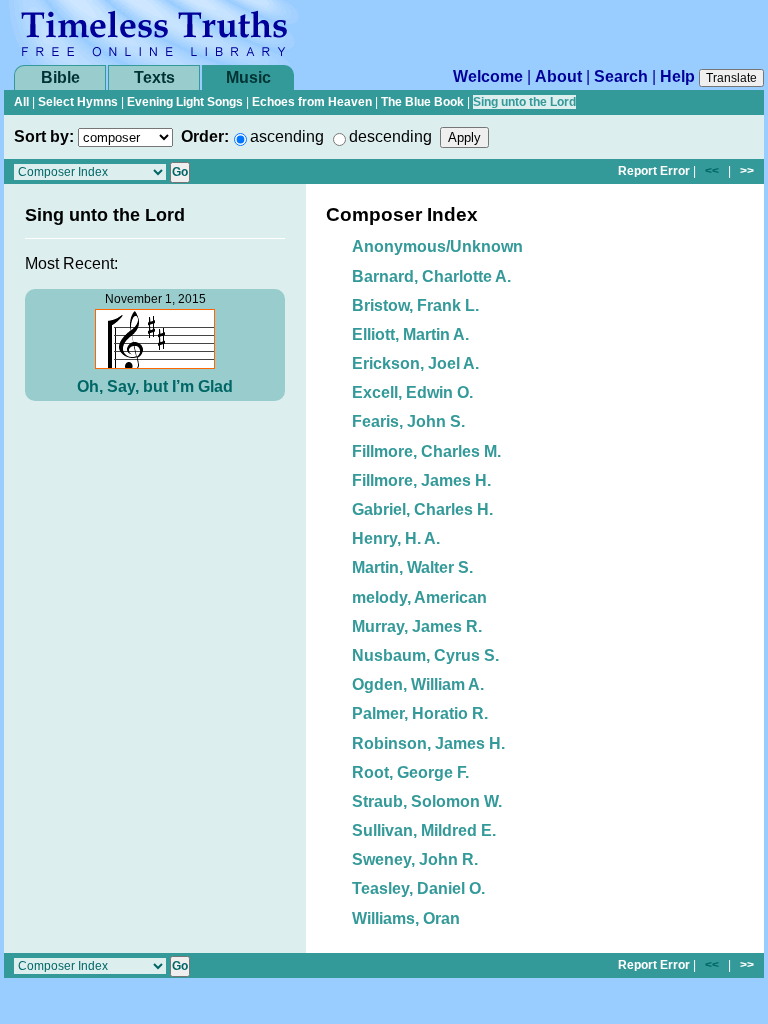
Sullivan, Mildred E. (424, 830)
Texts (154, 77)
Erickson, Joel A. (415, 363)
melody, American (419, 597)
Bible (60, 77)
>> (747, 171)
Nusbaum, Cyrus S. (425, 655)
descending (390, 136)
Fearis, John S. (408, 421)
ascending (287, 136)
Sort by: (44, 136)
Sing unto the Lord (524, 102)
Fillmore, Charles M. (426, 451)
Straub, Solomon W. (427, 801)
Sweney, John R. (415, 859)
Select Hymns (78, 102)
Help (677, 76)
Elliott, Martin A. (410, 334)
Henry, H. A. (396, 538)
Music (248, 77)
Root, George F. (410, 772)
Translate (731, 78)
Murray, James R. (417, 626)
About (558, 76)
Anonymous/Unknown (437, 246)
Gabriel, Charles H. (422, 509)
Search (621, 76)
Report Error (654, 171)
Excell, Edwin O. (412, 392)
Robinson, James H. (428, 743)
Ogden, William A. (418, 684)
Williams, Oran (406, 918)
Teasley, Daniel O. (418, 888)
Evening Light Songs (185, 102)
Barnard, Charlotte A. (431, 276)
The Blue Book (422, 102)
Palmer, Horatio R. (420, 713)
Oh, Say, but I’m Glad (155, 386)
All (21, 102)
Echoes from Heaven (312, 102)
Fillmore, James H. (421, 480)
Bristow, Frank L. (415, 305)
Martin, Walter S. (412, 567)
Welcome (488, 76)
